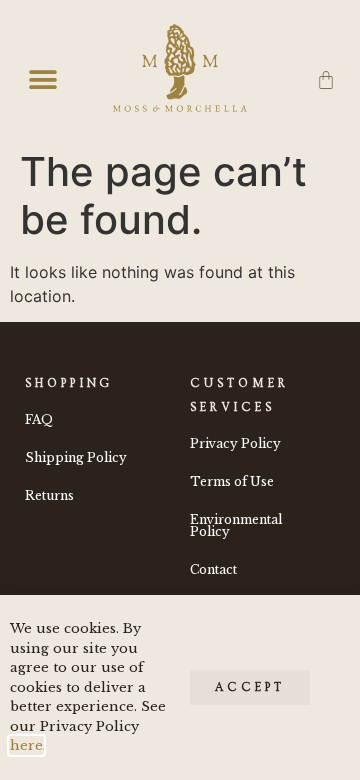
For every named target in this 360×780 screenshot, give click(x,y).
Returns (49, 495)
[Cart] (326, 80)
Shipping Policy (76, 457)
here (26, 745)
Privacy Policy (235, 443)
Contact (213, 569)
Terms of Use (232, 481)
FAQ (39, 419)
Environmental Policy (236, 525)
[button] (42, 80)
